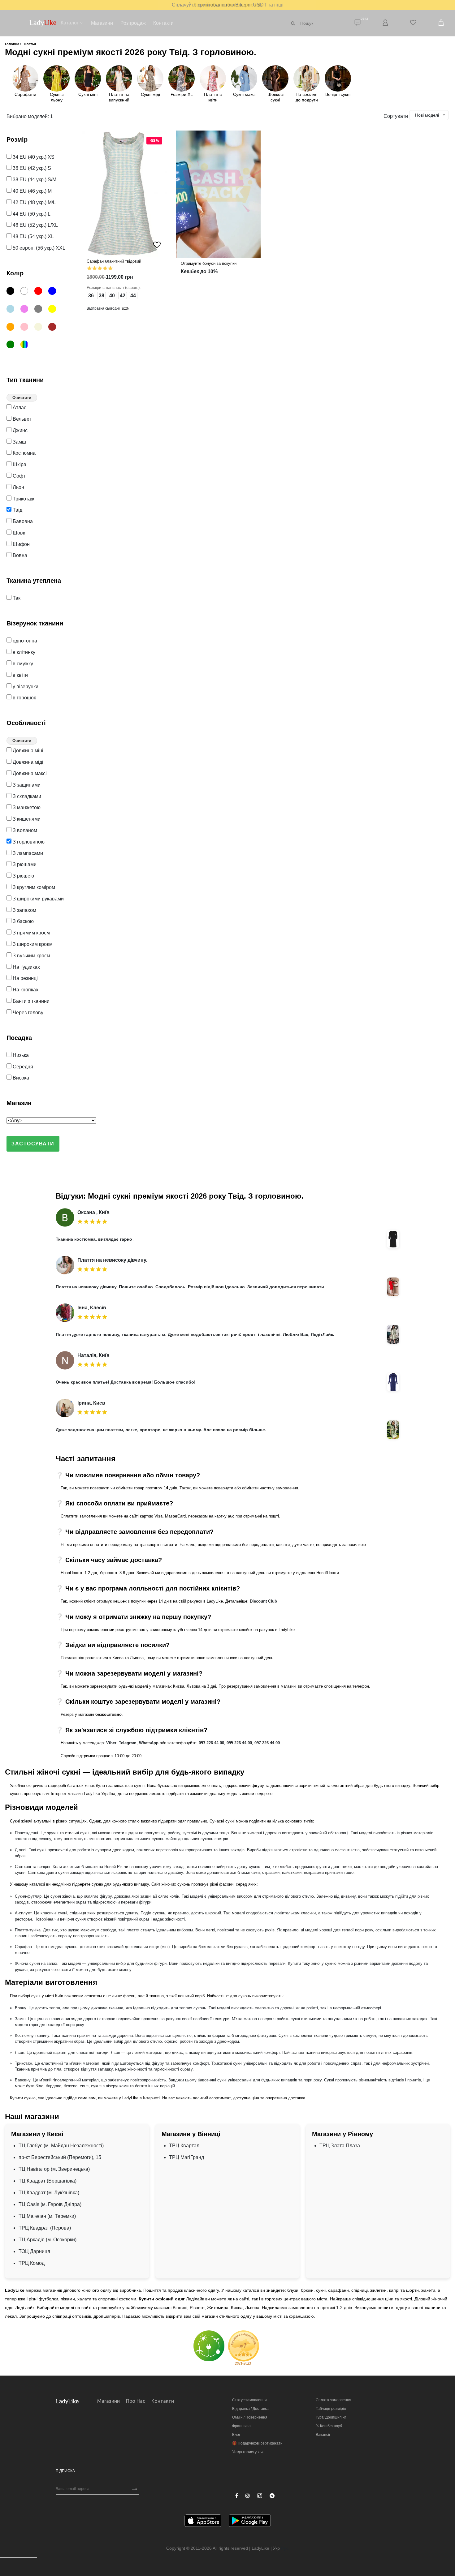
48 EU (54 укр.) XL (33, 236)
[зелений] (13, 346)
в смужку (22, 664)
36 (91, 296)
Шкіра (19, 464)
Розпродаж (133, 23)
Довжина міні (27, 751)
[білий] (27, 292)
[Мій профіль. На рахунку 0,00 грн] (385, 23)
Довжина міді (27, 762)
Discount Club (263, 1601)
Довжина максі (29, 773)
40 (112, 296)
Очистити (22, 398)
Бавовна (22, 521)
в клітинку (23, 652)
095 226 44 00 (239, 1743)
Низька (20, 1055)
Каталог (70, 23)
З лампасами (27, 853)
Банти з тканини (30, 1001)
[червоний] (41, 292)
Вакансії (323, 2435)
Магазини (102, 23)
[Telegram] (272, 2496)
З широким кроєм (32, 944)
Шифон (21, 544)
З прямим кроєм (31, 933)
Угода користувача (248, 2452)
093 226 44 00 (211, 1743)
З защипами (26, 785)
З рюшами (24, 864)
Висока (20, 1078)
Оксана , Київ (93, 1212)
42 (123, 296)
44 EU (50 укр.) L (31, 214)
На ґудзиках (26, 967)
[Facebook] (237, 2496)
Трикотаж (23, 499)
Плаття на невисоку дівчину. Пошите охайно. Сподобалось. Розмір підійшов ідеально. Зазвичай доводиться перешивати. (191, 1287)
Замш (19, 442)
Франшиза (241, 2426)
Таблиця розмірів (331, 2409)
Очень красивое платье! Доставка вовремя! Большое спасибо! (126, 1382)
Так (16, 598)
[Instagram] (248, 2496)
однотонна (24, 641)
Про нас (136, 2401)
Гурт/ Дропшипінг (331, 2417)
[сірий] (41, 310)
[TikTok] (260, 2496)
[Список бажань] (413, 23)
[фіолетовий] (27, 310)
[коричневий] (55, 328)
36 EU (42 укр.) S (31, 168)
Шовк (18, 533)
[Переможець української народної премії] (244, 2348)
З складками (26, 796)
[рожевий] (27, 328)
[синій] (55, 292)
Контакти (163, 23)
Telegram (128, 1743)
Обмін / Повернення (250, 2417)
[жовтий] (55, 310)
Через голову (27, 1013)
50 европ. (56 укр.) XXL (38, 248)
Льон (18, 487)
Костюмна (24, 453)
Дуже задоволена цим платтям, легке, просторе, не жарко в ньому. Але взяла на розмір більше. (161, 1430)
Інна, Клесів (92, 1308)
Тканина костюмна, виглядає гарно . (95, 1239)
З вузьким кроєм (31, 956)
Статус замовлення (249, 2400)
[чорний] (13, 292)
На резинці (25, 978)
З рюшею (23, 876)
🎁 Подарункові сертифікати (257, 2443)
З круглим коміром (33, 887)
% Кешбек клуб (329, 2426)
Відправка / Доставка (250, 2409)
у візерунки (25, 687)
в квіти (20, 675)
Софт (18, 476)
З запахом (24, 910)
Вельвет (21, 419)
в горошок (24, 698)
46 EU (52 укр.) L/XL (35, 225)
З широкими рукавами (38, 899)
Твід (17, 510)
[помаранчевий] (13, 328)
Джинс (19, 430)
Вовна (19, 555)
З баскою (23, 921)
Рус (285, 2548)
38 (102, 296)
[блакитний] (13, 310)
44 (133, 296)
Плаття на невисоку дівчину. (112, 1260)
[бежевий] (41, 328)
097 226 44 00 (267, 1743)
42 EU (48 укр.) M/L (34, 202)
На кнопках (25, 990)
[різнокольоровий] (27, 346)
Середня (22, 1067)
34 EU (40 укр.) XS (33, 157)
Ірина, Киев (91, 1403)
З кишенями (26, 819)
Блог (236, 2435)
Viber (111, 1743)
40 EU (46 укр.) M (32, 191)
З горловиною (28, 842)
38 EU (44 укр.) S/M (34, 180)
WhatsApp (149, 1743)
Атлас (19, 408)
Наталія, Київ (93, 1355)
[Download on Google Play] (250, 2522)
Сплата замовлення (334, 2400)
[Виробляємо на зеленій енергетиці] (209, 2346)
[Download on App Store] (203, 2522)
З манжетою (26, 807)
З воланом (24, 830)
